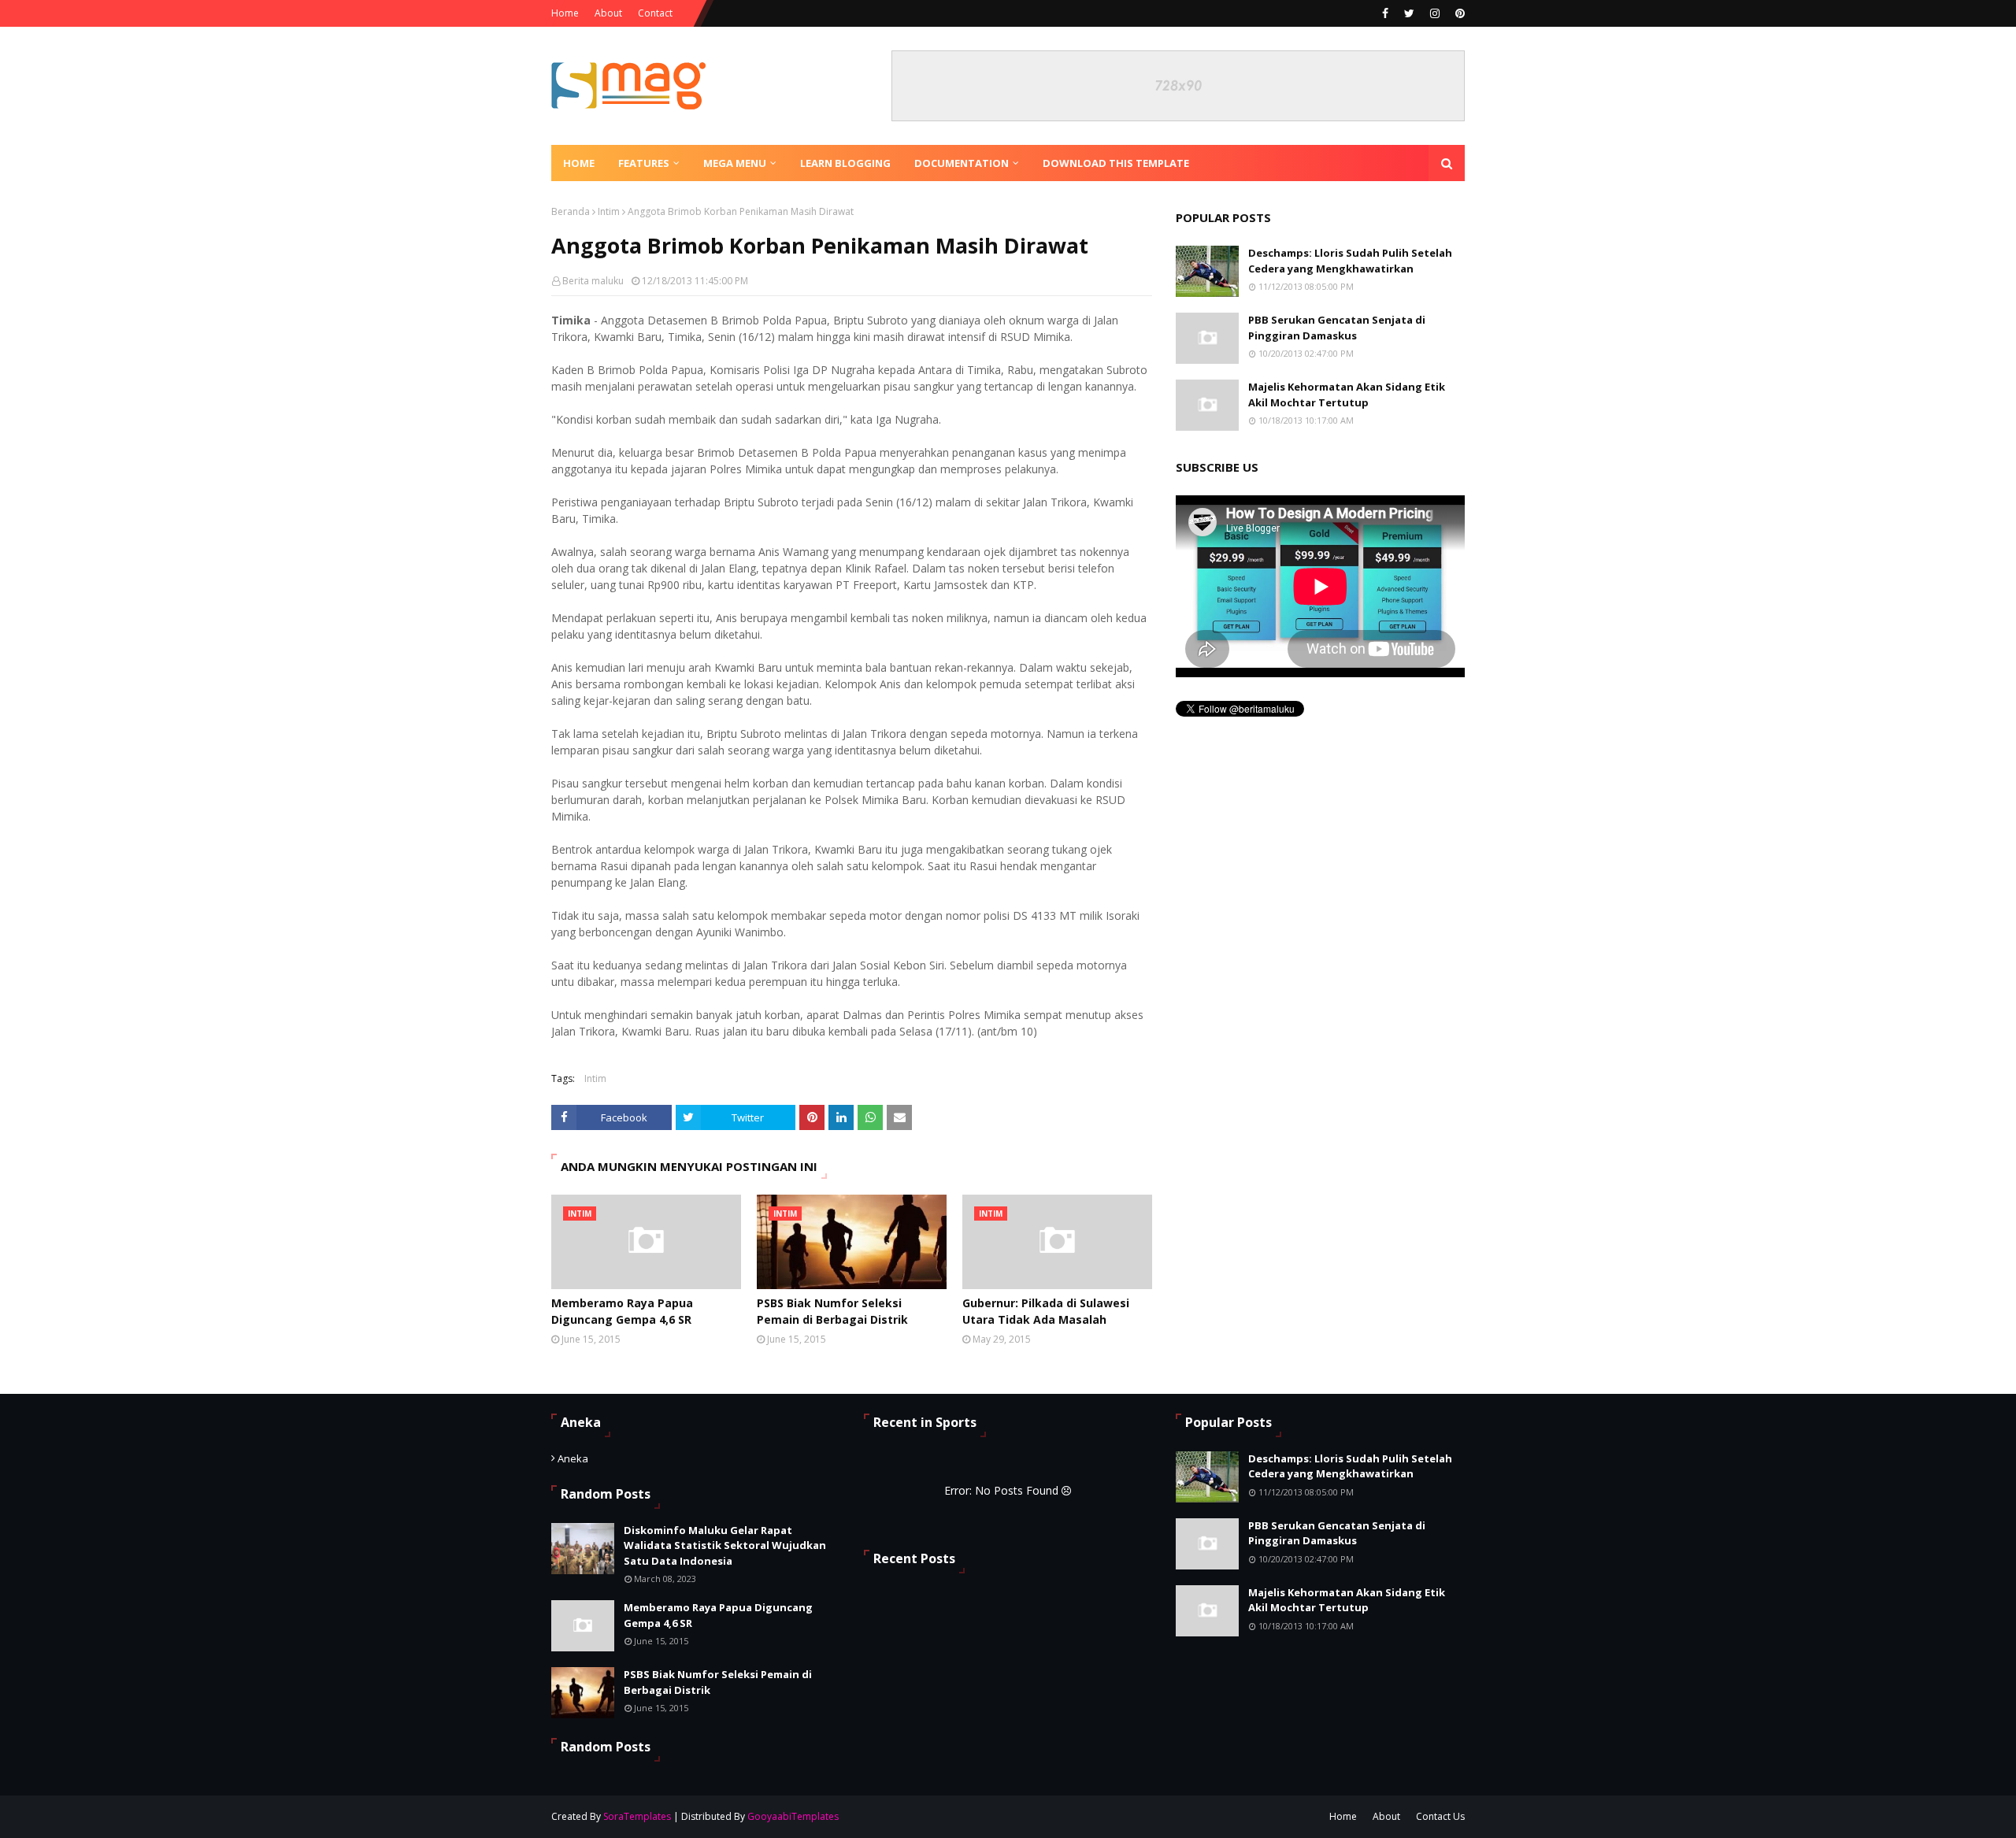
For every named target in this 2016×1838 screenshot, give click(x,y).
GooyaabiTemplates (793, 1816)
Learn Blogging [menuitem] (845, 163)
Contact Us (1440, 1816)
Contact (655, 13)
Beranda (571, 211)
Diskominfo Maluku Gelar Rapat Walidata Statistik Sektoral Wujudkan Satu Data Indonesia (725, 1545)
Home (565, 13)
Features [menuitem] (644, 163)
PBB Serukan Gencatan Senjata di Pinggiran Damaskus (1337, 328)
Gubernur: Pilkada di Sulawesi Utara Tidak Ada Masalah (1046, 1311)
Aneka (573, 1458)
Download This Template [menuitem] (1116, 163)
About (608, 13)
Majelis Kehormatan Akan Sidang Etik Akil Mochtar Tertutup (1347, 395)
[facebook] (1385, 13)
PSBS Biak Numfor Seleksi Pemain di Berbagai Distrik (832, 1311)
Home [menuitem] (579, 163)
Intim (609, 211)
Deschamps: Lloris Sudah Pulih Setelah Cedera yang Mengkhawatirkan (1350, 261)
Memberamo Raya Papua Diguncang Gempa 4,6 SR (622, 1311)
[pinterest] (1458, 13)
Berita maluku (593, 281)
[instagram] (1435, 13)
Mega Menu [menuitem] (735, 163)
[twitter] (1409, 13)
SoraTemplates (637, 1816)
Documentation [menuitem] (962, 163)
